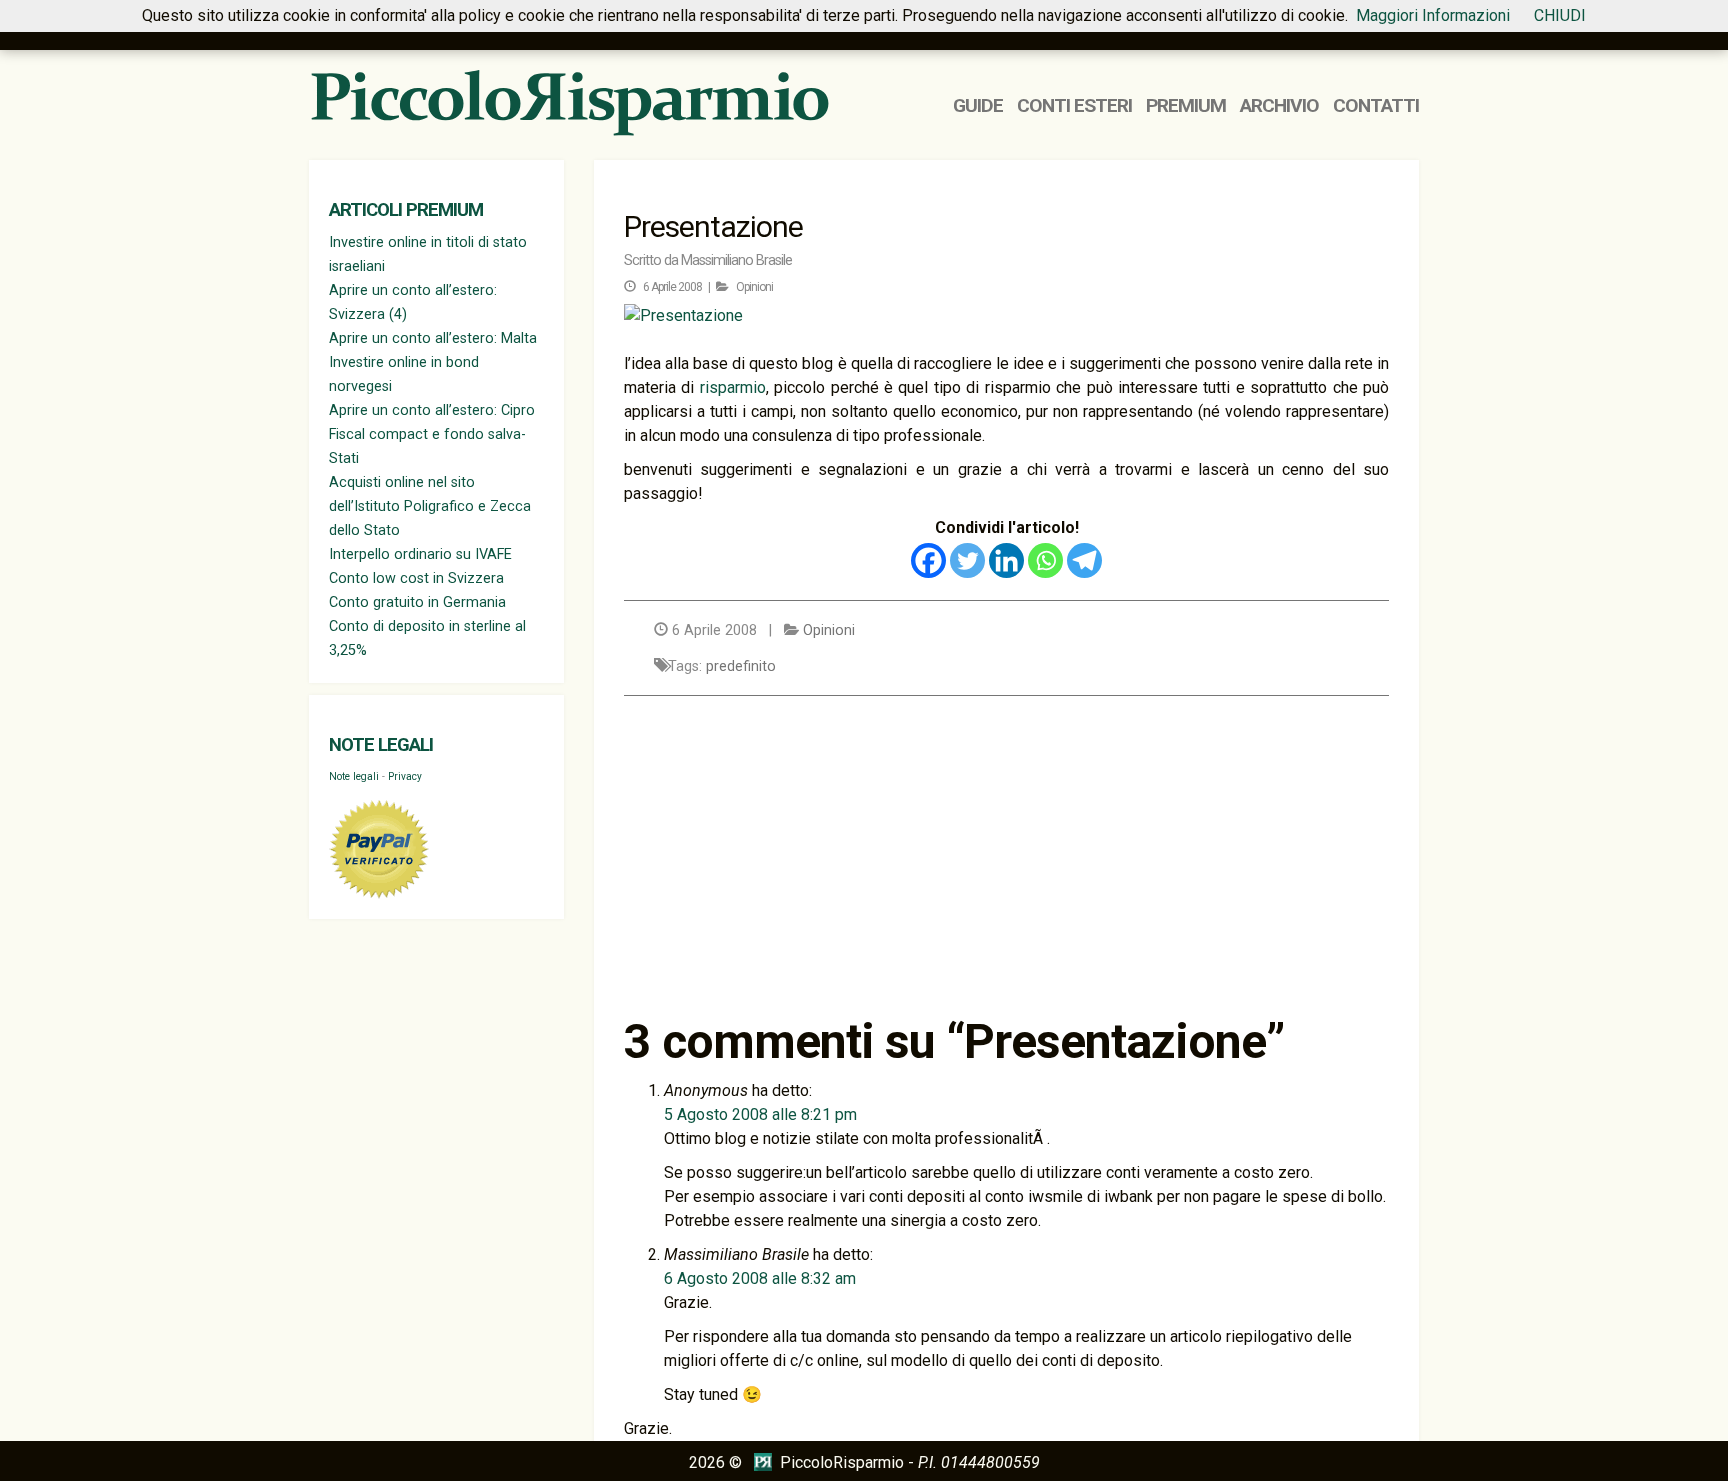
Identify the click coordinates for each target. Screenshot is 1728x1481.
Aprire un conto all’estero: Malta (433, 338)
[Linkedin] (1006, 560)
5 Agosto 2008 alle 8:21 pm (760, 1114)
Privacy (405, 776)
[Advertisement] (1006, 856)
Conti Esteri (1074, 105)
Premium (1186, 105)
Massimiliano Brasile (736, 260)
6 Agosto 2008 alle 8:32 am (760, 1278)
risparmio (733, 387)
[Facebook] (928, 560)
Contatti (1376, 105)
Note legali (381, 745)
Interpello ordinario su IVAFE (420, 554)
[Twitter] (967, 560)
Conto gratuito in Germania (417, 602)
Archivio (1279, 105)
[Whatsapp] (1045, 560)
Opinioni (754, 287)
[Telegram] (1084, 560)
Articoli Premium (406, 210)
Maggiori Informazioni (1433, 15)
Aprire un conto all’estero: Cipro (432, 410)
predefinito (741, 666)
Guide (978, 105)
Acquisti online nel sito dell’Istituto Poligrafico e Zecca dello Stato (430, 506)
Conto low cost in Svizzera (416, 578)
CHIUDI (1560, 15)
